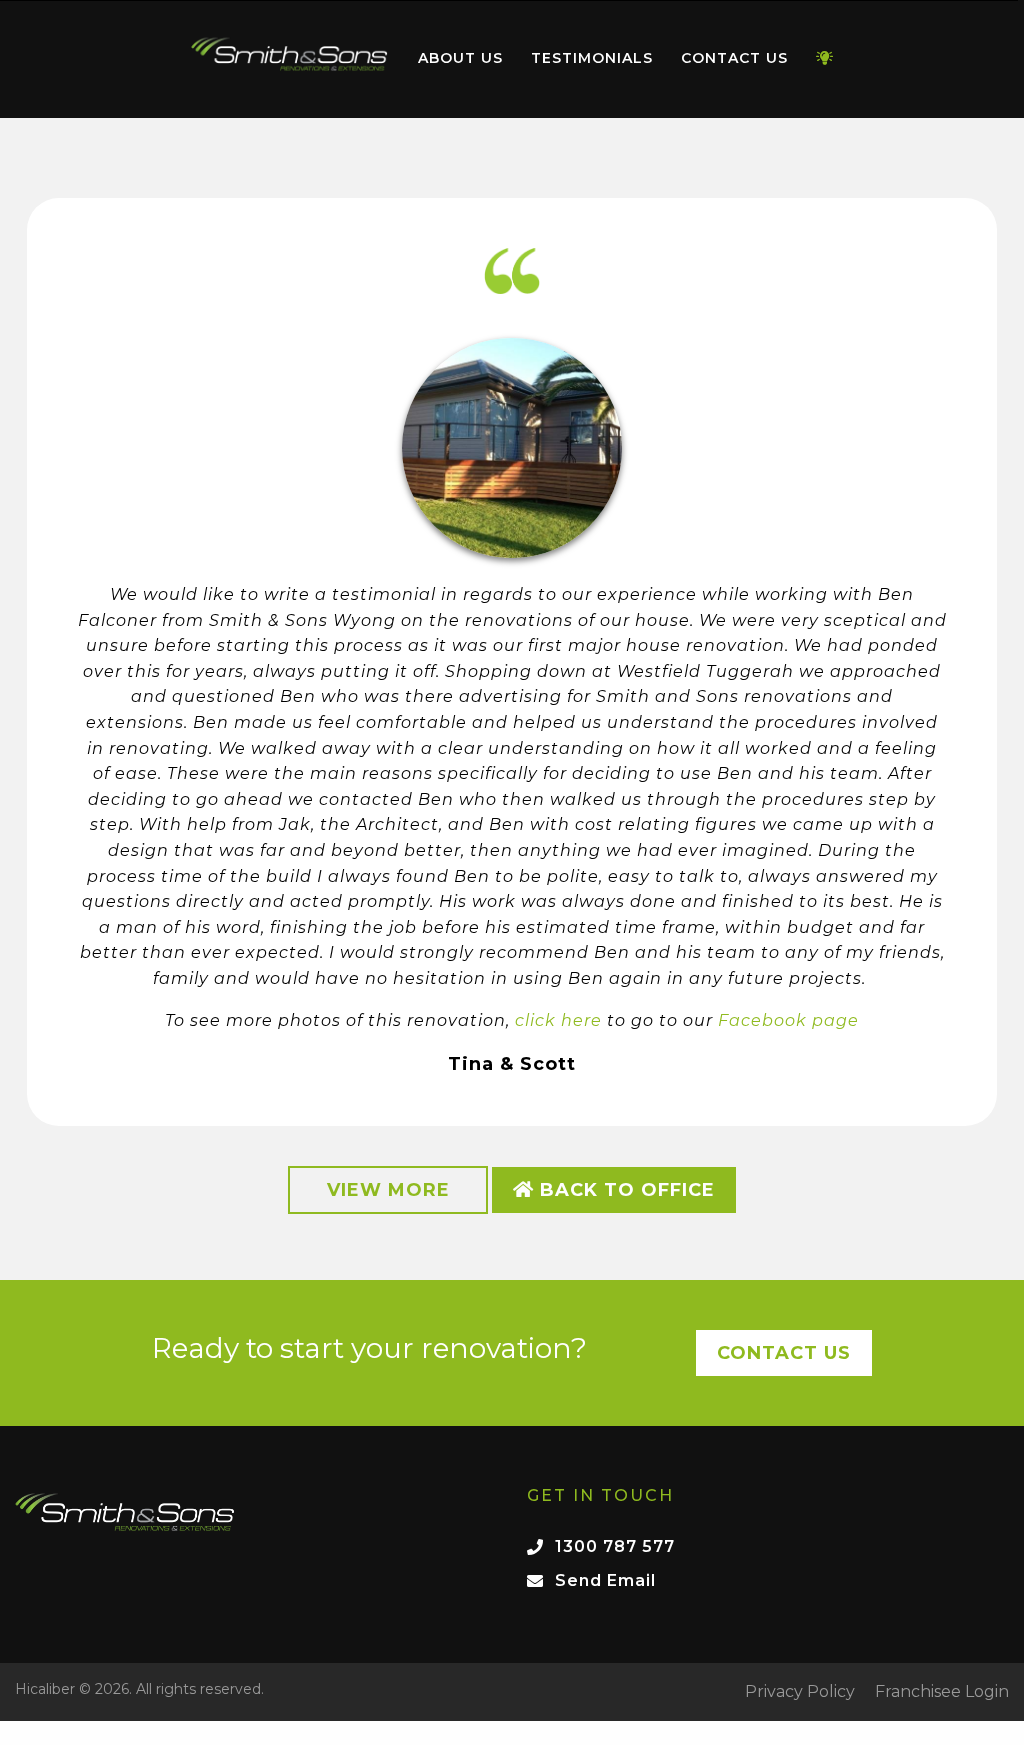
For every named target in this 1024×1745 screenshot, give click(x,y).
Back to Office (624, 1190)
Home (290, 54)
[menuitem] (290, 59)
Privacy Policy (800, 1692)
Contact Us (734, 58)
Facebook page (788, 1020)
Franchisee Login (942, 1692)
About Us (460, 58)
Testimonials (592, 58)
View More (388, 1190)
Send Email (605, 1580)
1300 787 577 (615, 1546)
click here (558, 1020)
